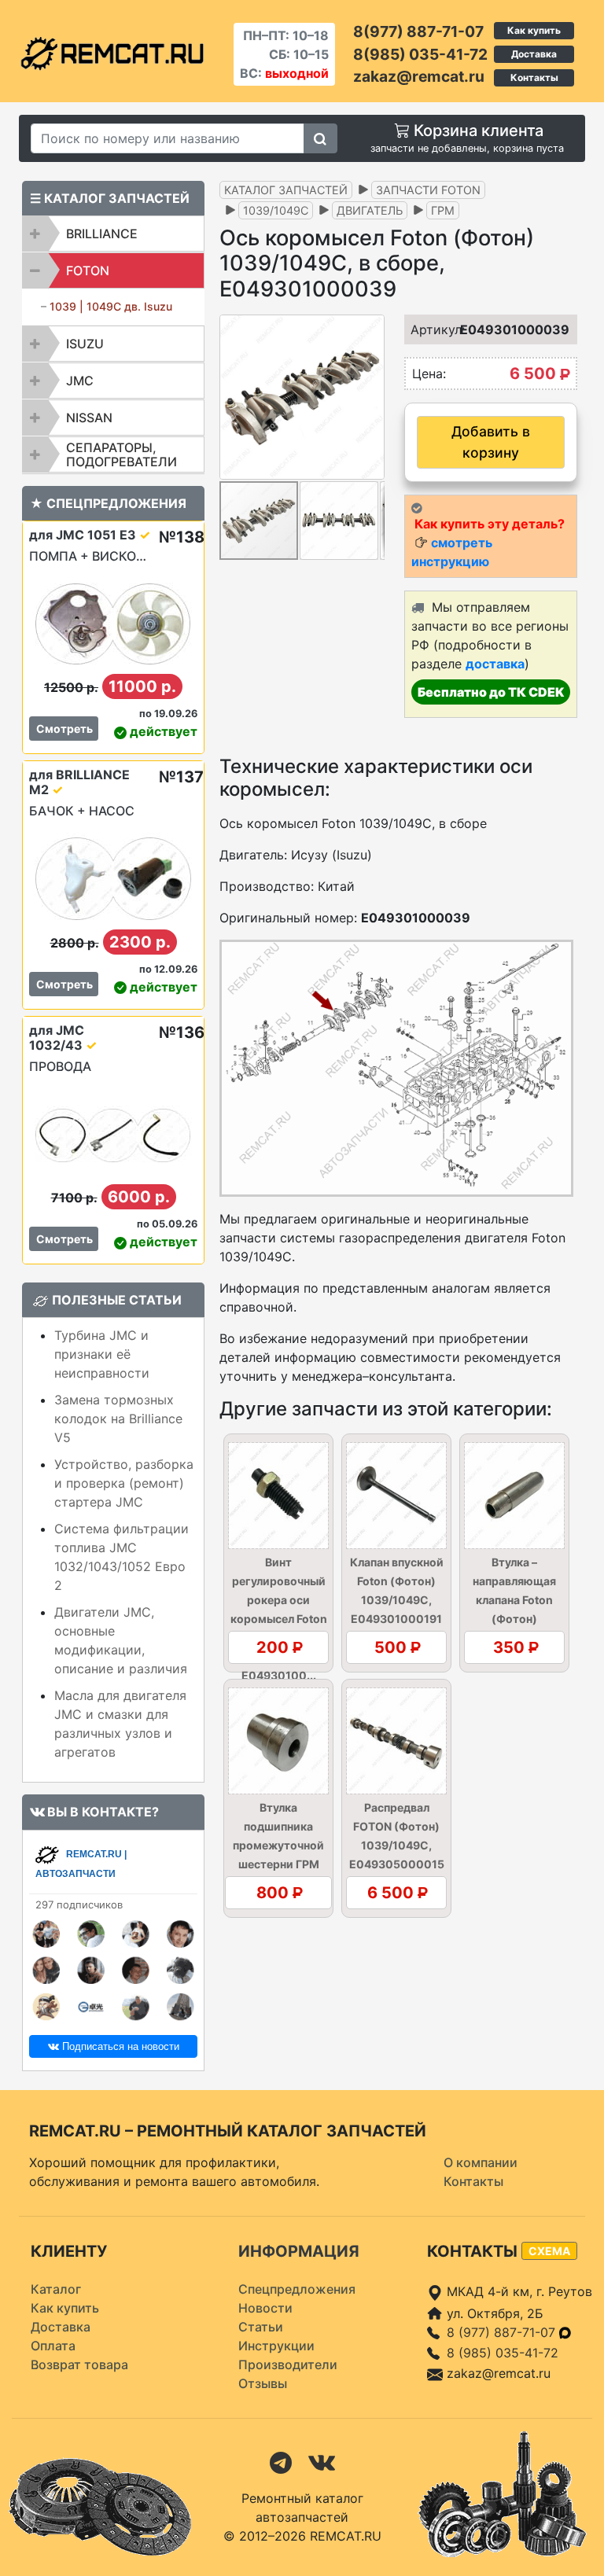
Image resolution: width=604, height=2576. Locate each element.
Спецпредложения (297, 2289)
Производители (288, 2364)
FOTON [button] (88, 270)
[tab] (113, 234)
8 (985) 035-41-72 (503, 2353)
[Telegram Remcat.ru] (281, 2462)
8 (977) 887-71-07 (503, 2332)
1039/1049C (276, 210)
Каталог (56, 2289)
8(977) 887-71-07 (418, 31)
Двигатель (370, 210)
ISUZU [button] (85, 344)
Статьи (261, 2327)
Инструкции (276, 2346)
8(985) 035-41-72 (420, 54)
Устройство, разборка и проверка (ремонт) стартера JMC (124, 1483)
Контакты (534, 77)
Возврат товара (79, 2364)
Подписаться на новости (119, 2046)
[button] (370, 397)
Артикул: (428, 329)
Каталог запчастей (286, 190)
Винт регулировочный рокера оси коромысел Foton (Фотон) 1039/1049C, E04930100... (279, 1619)
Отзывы (263, 2383)
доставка (495, 664)
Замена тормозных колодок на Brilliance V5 (118, 1419)
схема (549, 2251)
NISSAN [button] (89, 418)
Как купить (534, 30)
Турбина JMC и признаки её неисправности (102, 1354)
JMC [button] (80, 381)
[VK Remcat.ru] (322, 2462)
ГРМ (443, 210)
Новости (265, 2308)
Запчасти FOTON (428, 190)
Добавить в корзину (491, 442)
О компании (481, 2162)
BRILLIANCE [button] (102, 234)
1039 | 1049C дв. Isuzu (111, 306)
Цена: (429, 374)
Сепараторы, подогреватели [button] (122, 454)
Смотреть (64, 729)
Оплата (53, 2346)
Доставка (534, 54)
